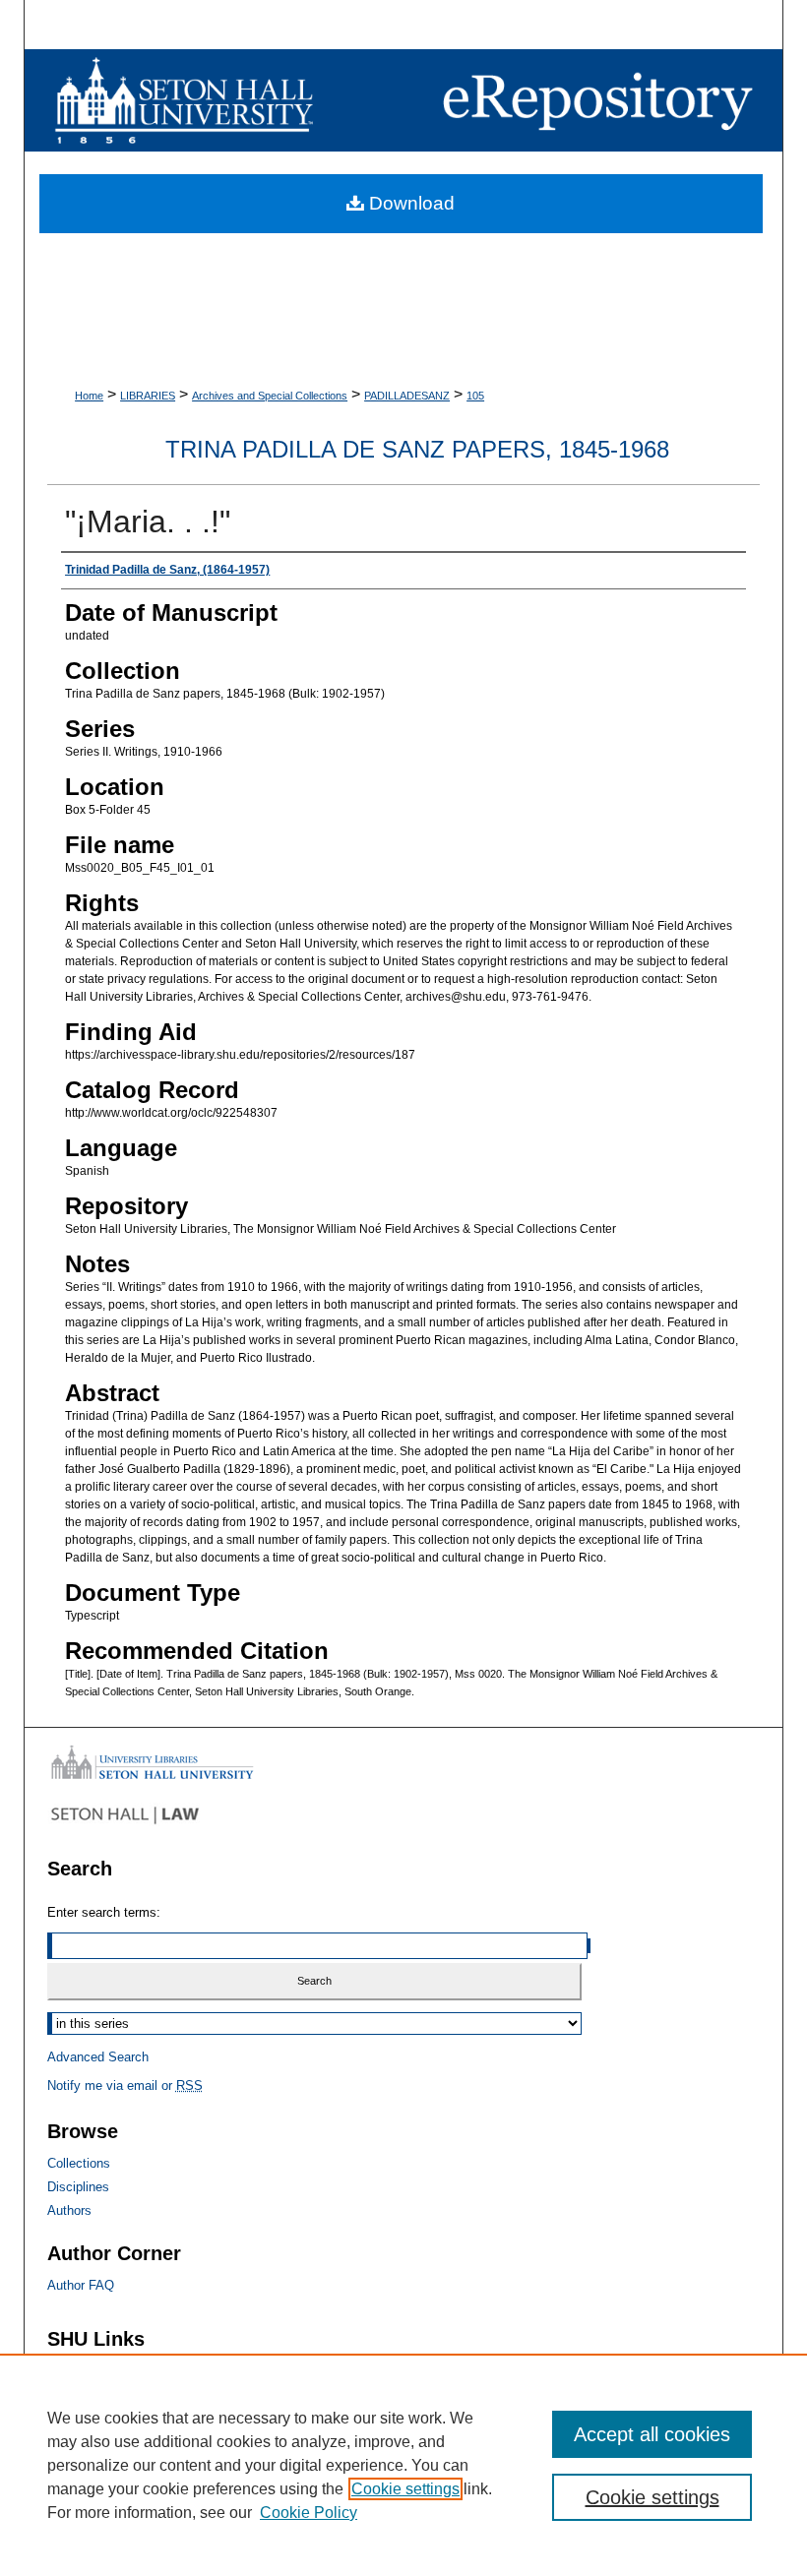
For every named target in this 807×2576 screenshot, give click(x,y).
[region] (403, 2465)
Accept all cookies (652, 2434)
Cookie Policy (309, 2513)
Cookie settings (405, 2489)
